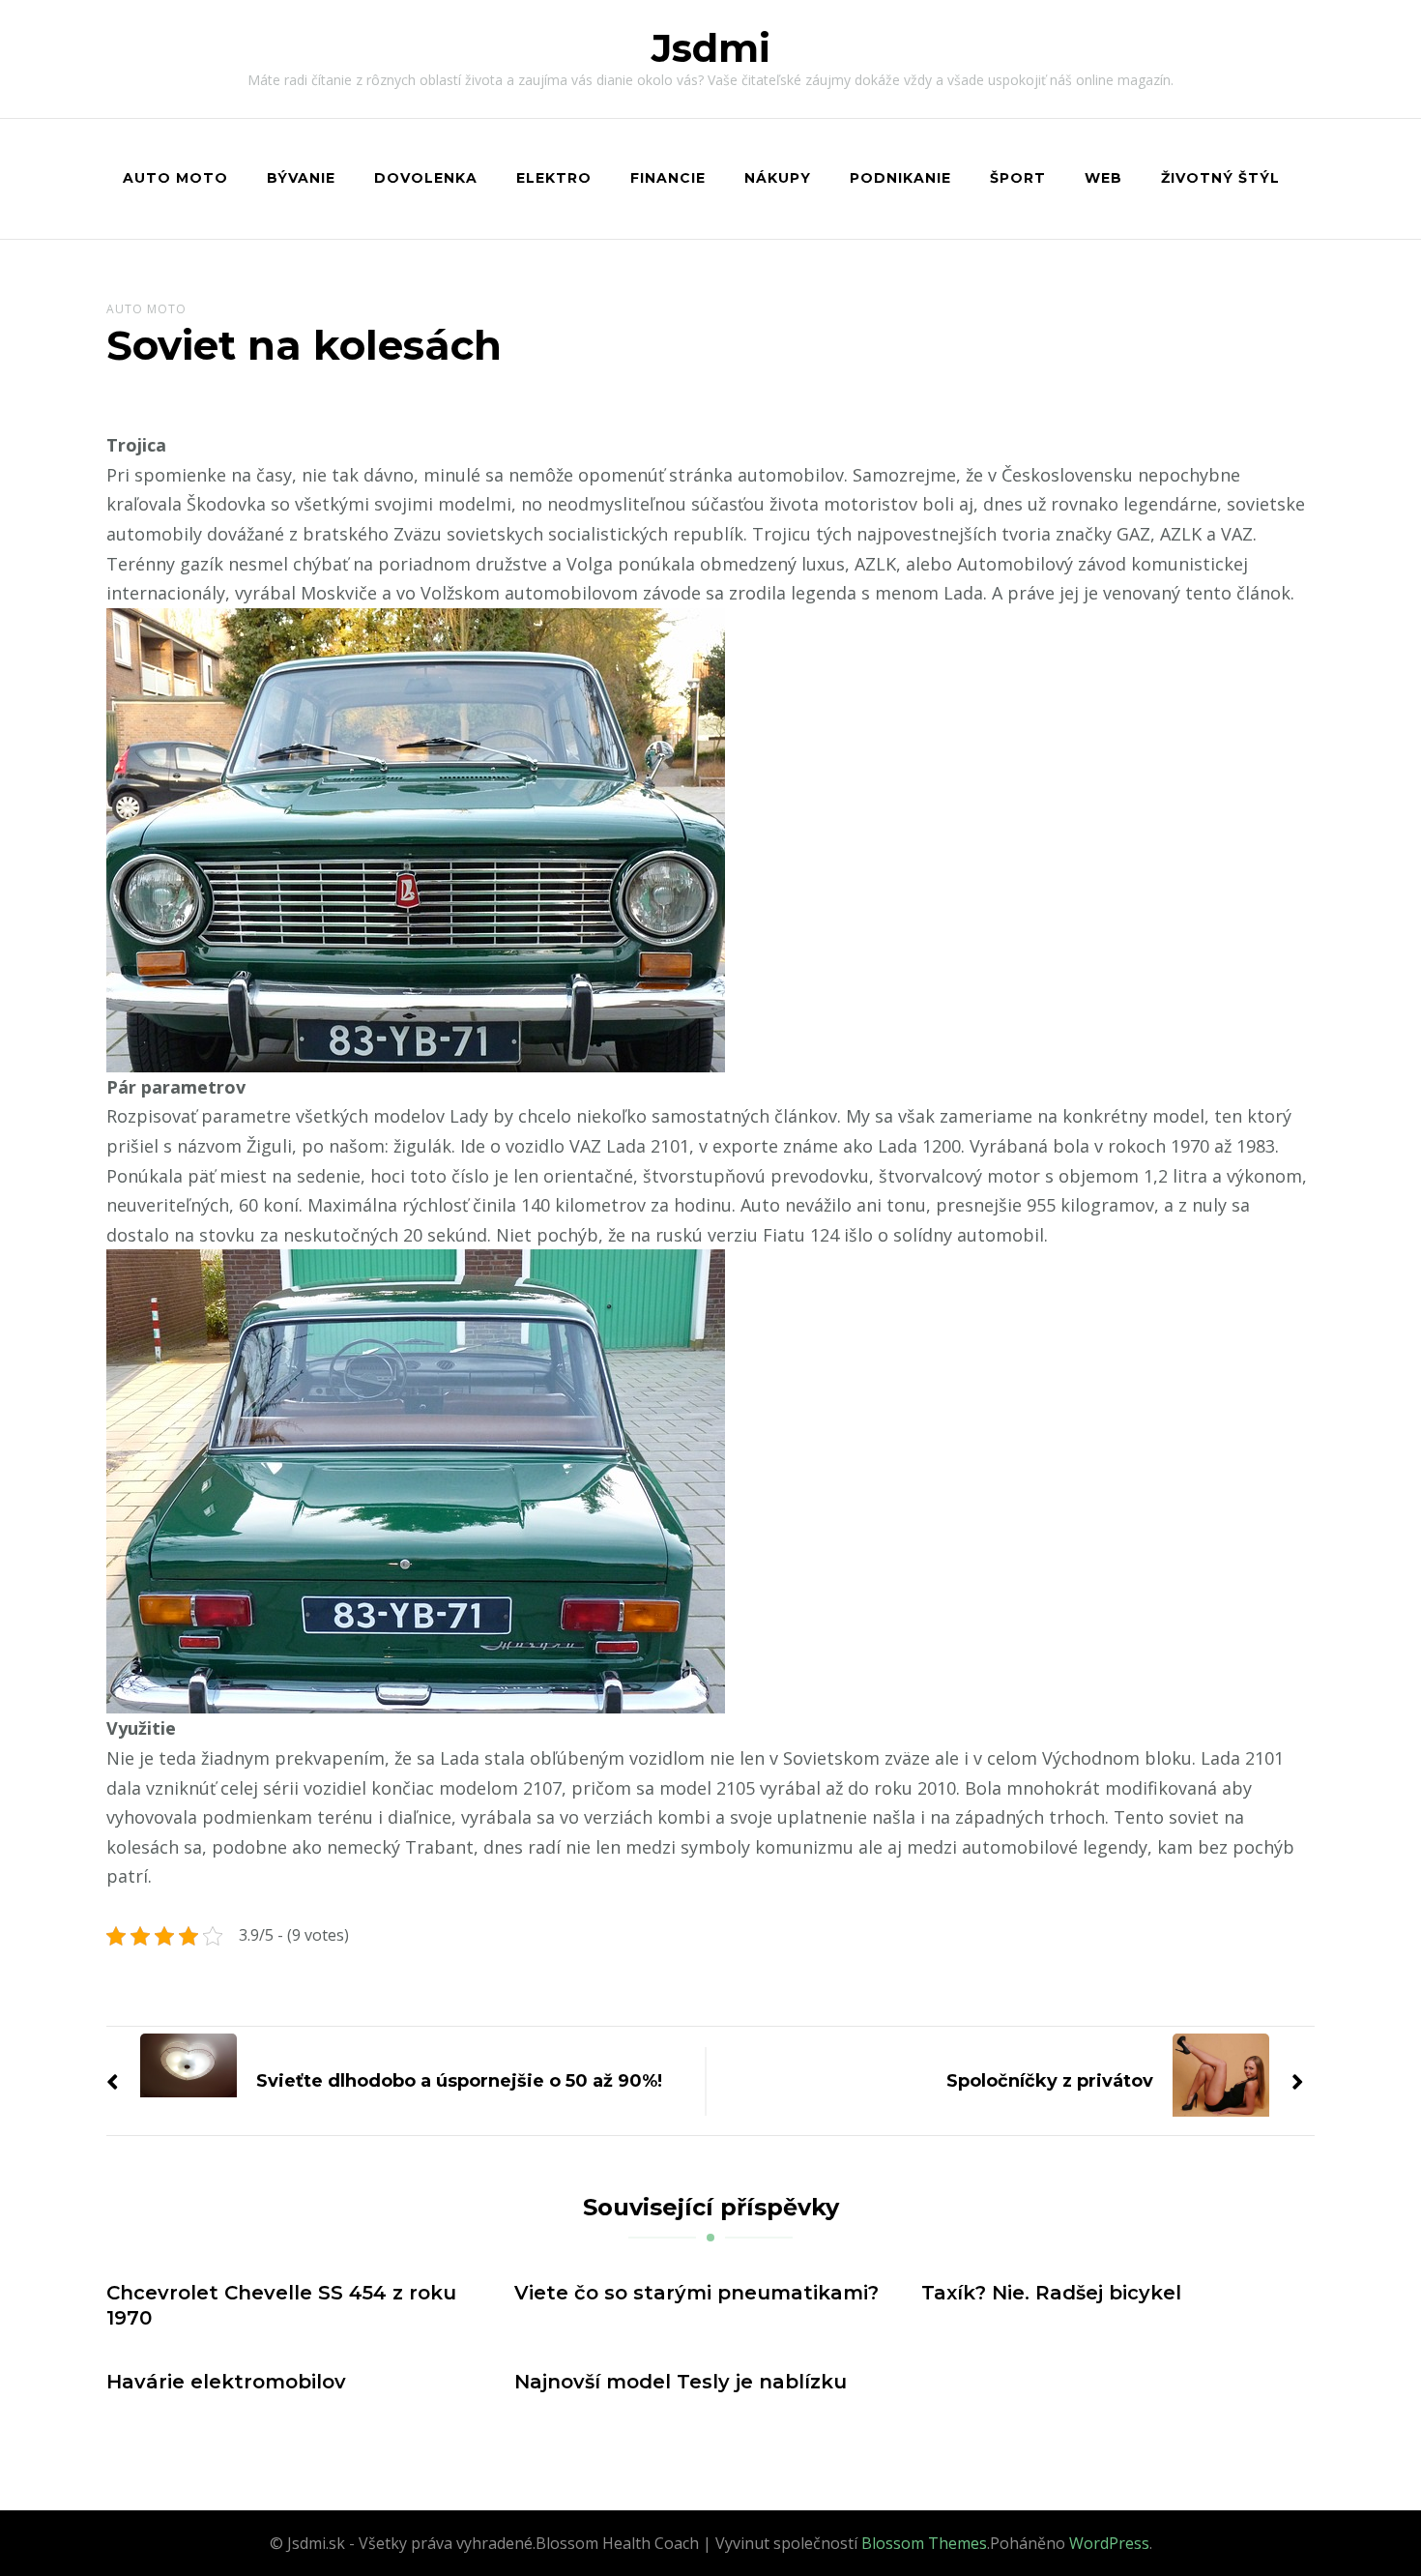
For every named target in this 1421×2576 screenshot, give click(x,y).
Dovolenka (426, 178)
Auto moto (175, 178)
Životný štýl (1220, 178)
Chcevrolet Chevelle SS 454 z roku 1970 (281, 2305)
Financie (668, 178)
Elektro (554, 178)
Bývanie (301, 178)
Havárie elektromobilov (226, 2382)
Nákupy (778, 178)
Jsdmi (711, 48)
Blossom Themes (924, 2543)
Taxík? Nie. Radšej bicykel (1051, 2293)
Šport (1018, 178)
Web (1103, 178)
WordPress (1109, 2543)
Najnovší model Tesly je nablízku (681, 2382)
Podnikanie (900, 178)
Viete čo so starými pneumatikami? (696, 2293)
